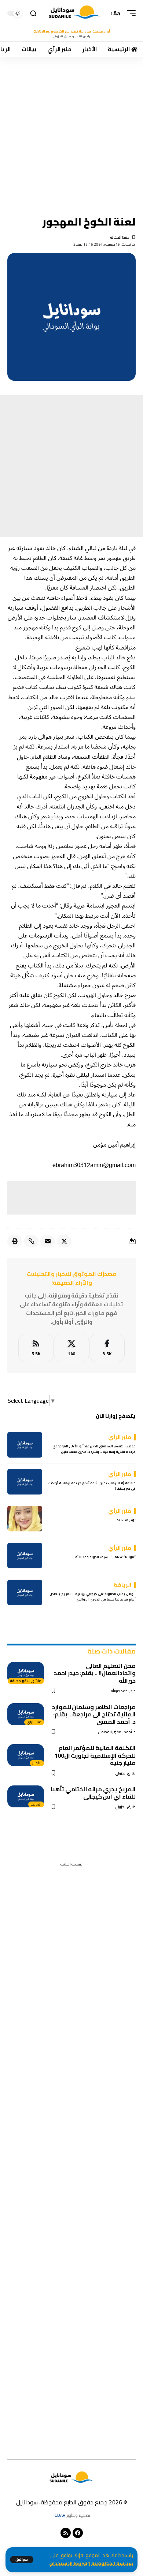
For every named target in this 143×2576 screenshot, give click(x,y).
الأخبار (37, 1763)
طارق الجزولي (126, 1773)
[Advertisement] (71, 131)
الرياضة (36, 1804)
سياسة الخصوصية (112, 2563)
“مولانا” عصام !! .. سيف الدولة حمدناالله (105, 1557)
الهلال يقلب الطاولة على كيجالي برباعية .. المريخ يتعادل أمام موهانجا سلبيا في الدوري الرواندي (93, 1597)
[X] (71, 1348)
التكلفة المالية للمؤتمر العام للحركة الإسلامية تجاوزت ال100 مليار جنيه (95, 1755)
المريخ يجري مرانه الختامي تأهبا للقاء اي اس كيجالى (93, 1793)
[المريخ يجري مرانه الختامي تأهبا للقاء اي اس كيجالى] (26, 1796)
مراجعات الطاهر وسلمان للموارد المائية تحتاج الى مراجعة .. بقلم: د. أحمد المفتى (94, 1714)
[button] (22, 2560)
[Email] (48, 1241)
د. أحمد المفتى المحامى (117, 1732)
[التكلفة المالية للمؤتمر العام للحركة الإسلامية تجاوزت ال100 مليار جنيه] (26, 1755)
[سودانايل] (75, 13)
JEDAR (59, 2515)
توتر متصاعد (126, 1520)
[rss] (36, 1348)
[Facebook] (107, 1348)
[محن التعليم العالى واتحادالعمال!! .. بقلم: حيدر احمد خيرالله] (26, 1673)
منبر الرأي (34, 1722)
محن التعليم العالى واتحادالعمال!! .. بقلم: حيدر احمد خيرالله (95, 1673)
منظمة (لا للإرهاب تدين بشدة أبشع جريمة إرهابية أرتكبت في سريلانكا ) (92, 1486)
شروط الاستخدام (69, 2563)
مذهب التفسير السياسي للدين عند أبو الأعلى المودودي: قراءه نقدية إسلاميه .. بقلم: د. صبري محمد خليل (93, 1449)
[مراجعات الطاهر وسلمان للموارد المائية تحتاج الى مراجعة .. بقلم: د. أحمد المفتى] (26, 1714)
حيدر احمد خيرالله (123, 1691)
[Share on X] (64, 1241)
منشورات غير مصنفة (26, 1681)
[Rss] (66, 2533)
